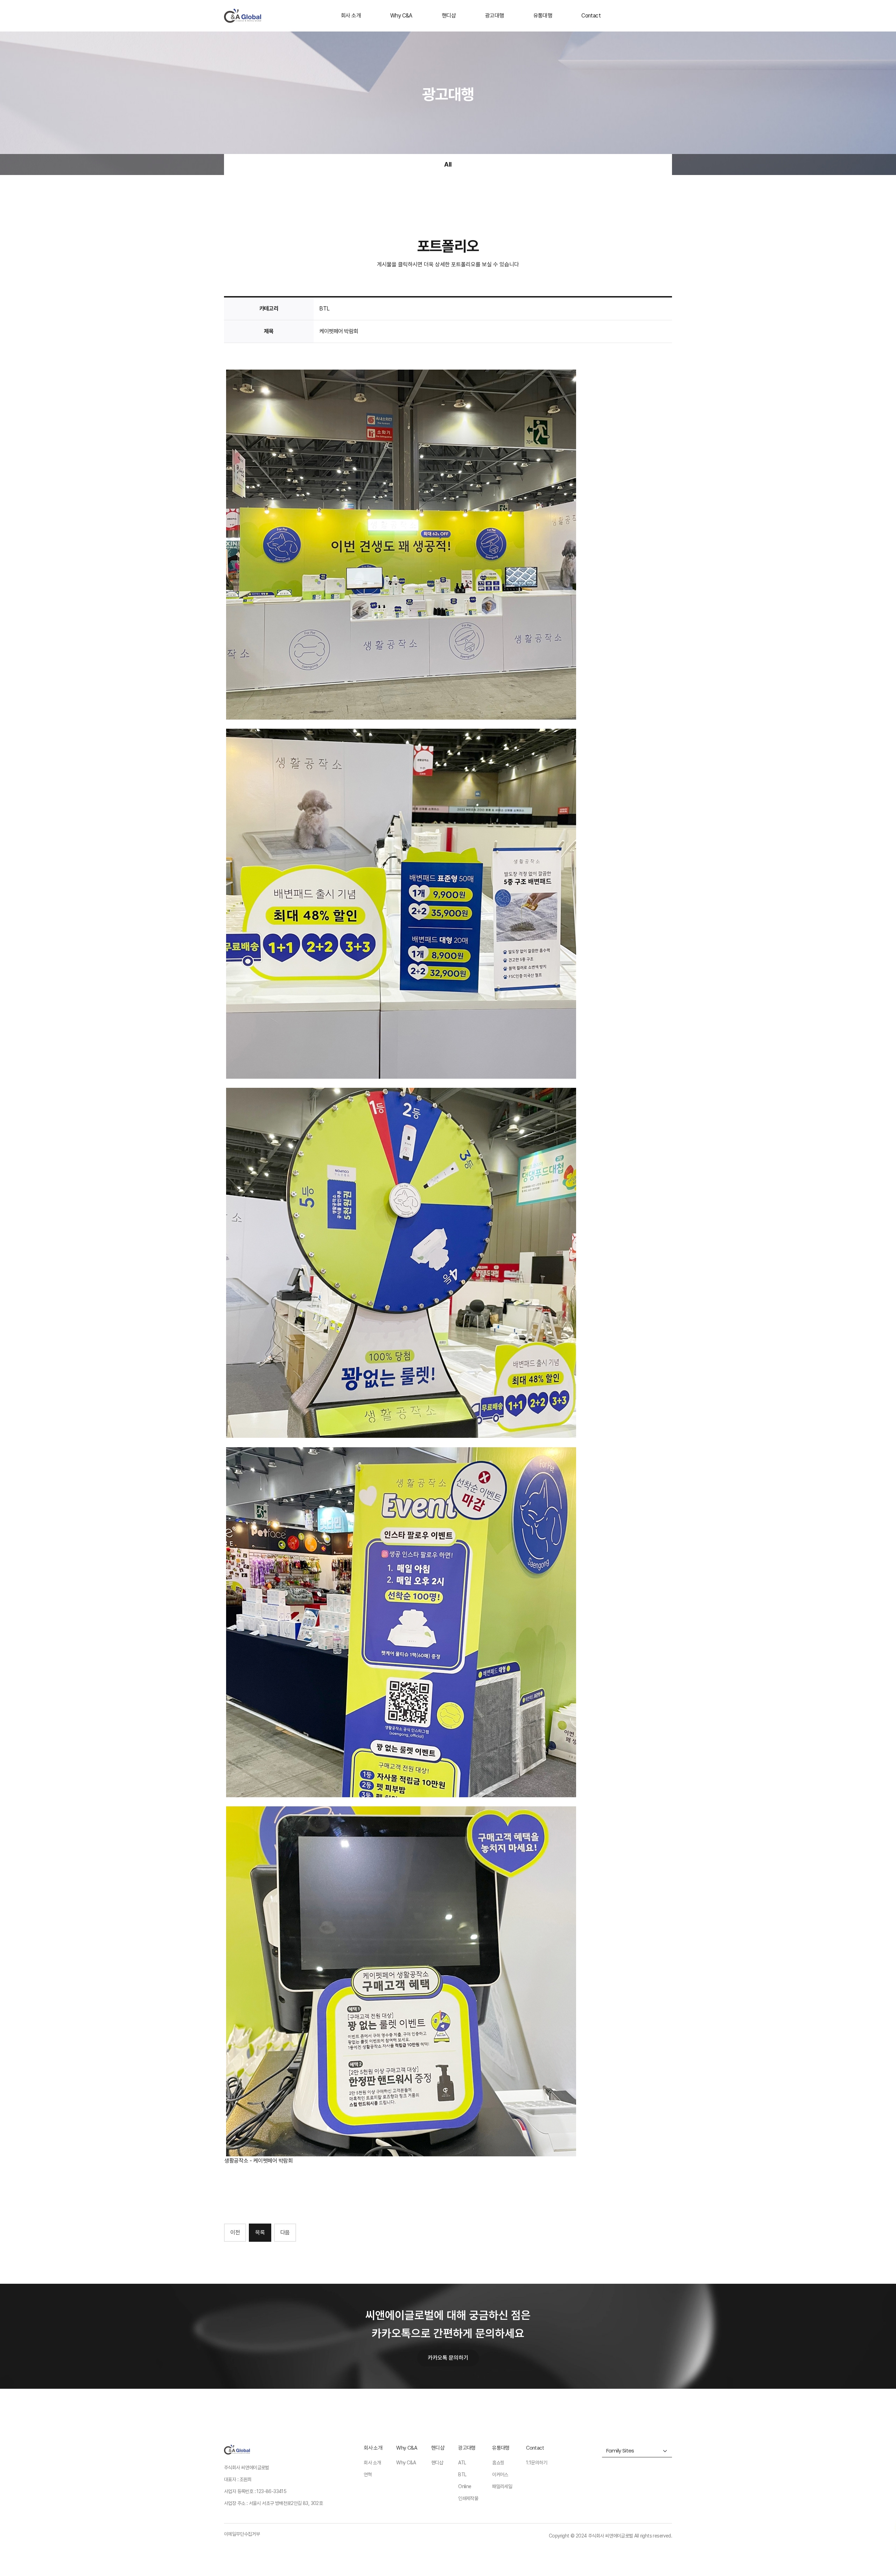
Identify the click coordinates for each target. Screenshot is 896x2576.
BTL (462, 2474)
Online (465, 2486)
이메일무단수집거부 (242, 2534)
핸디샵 (449, 16)
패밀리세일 (502, 2486)
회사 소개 (351, 16)
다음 (285, 2232)
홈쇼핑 (498, 2463)
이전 (235, 2232)
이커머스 (500, 2474)
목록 (260, 2232)
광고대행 (495, 16)
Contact (591, 16)
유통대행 (543, 16)
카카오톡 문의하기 (448, 2358)
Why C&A (401, 16)
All (448, 164)
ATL (462, 2463)
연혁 (368, 2474)
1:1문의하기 (537, 2463)
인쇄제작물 (468, 2498)
